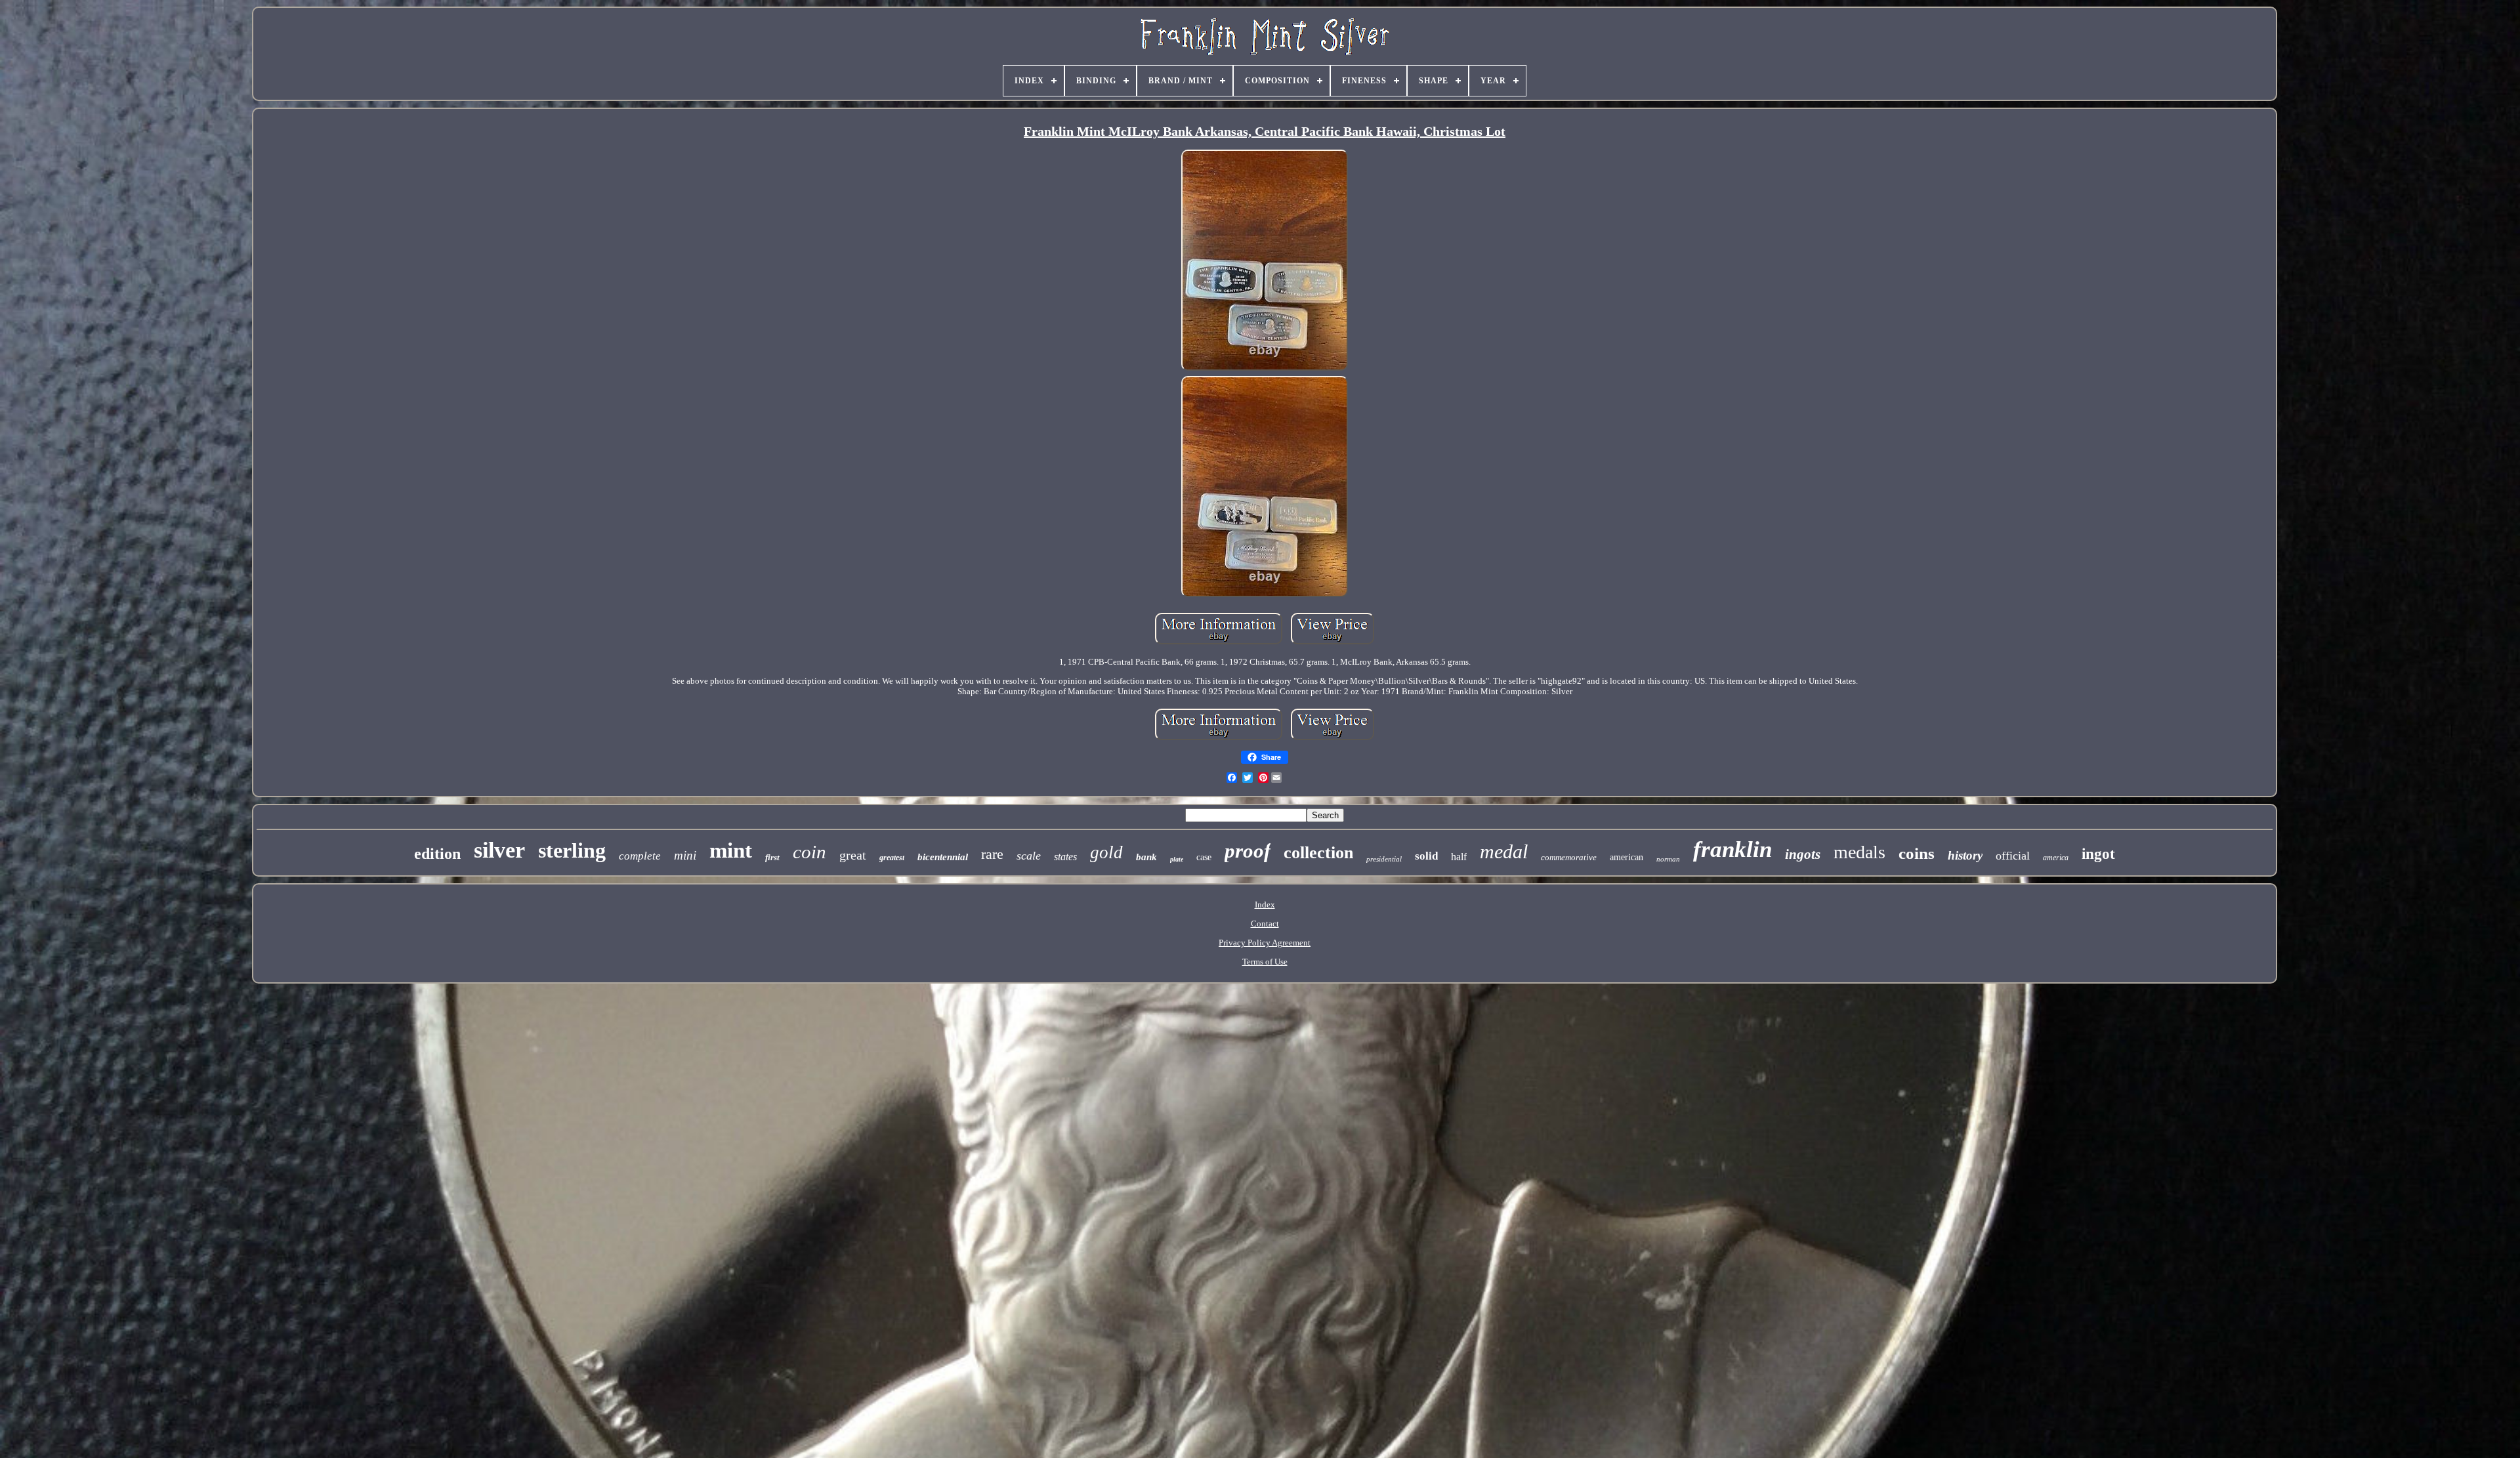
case (1204, 857)
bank (1146, 857)
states (1065, 857)
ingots (1803, 854)
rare (992, 854)
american (1627, 857)
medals (1859, 852)
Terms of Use (1265, 962)
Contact (1265, 924)
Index (1265, 905)
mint (731, 850)
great (853, 855)
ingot (2098, 854)
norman (1668, 859)
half (1459, 857)
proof (1248, 851)
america (2056, 858)
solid (1426, 856)
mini (685, 855)
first (772, 857)
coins (1917, 853)
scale (1029, 856)
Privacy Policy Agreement (1265, 943)
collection (1318, 853)
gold (1106, 852)
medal (1504, 851)
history (1965, 855)
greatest (892, 858)
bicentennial (943, 857)
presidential (1384, 859)
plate (1177, 859)
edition (437, 854)
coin (809, 852)
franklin (1732, 849)
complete (640, 856)
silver (499, 850)
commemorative (1569, 857)
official (2013, 856)
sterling (572, 850)
